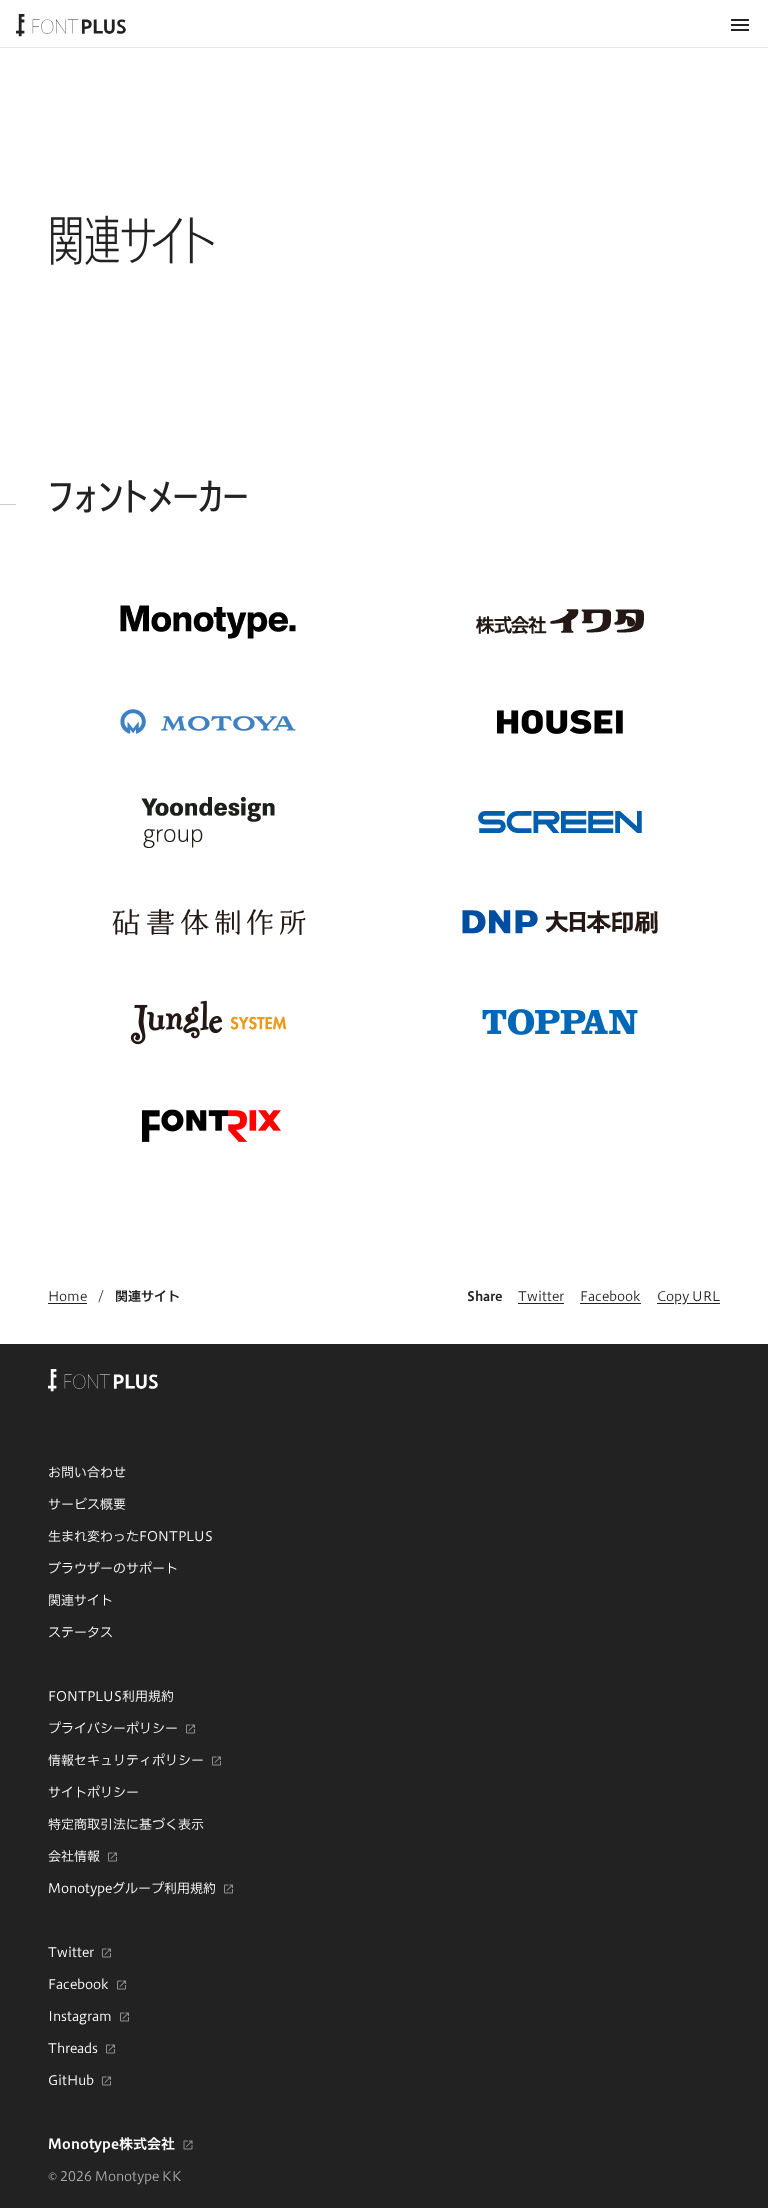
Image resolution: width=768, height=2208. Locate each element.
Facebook (610, 1296)
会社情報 (74, 1856)
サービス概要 (87, 1504)
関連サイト (147, 1296)
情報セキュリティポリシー (126, 1760)
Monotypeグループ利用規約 (132, 1888)
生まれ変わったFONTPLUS (130, 1536)
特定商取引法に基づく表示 (126, 1824)
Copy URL (688, 1296)
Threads (73, 2048)
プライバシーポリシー (113, 1728)
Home (67, 1296)
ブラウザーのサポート (113, 1568)
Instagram (80, 2016)
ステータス (80, 1632)
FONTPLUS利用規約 (111, 1696)
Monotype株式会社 (111, 2143)
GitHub (71, 2080)
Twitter (541, 1296)
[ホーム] (71, 24)
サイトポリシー (93, 1792)
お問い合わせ (87, 1472)
